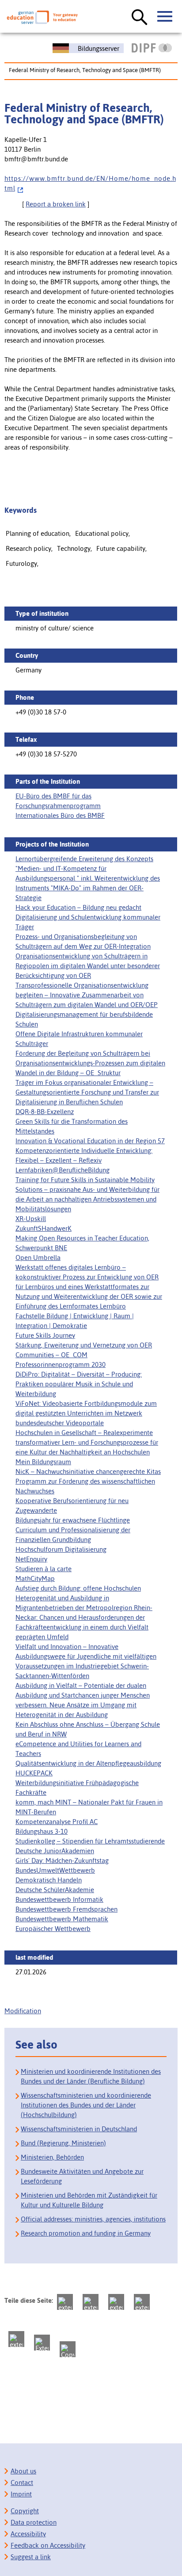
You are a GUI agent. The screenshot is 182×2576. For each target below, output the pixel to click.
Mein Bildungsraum (43, 1462)
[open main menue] (165, 17)
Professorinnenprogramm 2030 (61, 1364)
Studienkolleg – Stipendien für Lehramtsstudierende (90, 1841)
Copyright (25, 2511)
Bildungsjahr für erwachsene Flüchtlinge (73, 1520)
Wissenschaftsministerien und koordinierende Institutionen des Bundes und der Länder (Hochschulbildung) (86, 2105)
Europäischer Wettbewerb (53, 1929)
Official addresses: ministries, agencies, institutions (93, 2219)
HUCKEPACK (34, 1773)
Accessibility (28, 2534)
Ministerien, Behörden (52, 2157)
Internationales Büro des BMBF (60, 815)
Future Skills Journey (45, 1335)
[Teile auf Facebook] (91, 2302)
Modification (23, 2011)
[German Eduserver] (42, 17)
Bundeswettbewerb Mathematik (62, 1919)
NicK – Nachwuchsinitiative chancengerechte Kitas (88, 1471)
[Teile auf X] (116, 2302)
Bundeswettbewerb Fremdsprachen (66, 1909)
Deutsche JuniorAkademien (55, 1851)
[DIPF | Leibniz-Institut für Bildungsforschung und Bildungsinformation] (152, 48)
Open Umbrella (38, 1257)
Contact (22, 2483)
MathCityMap (35, 1578)
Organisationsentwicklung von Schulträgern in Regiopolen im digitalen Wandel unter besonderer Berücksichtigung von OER (88, 966)
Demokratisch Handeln (49, 1880)
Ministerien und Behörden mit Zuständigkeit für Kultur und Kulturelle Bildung (89, 2200)
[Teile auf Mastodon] (65, 2302)
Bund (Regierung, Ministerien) (63, 2143)
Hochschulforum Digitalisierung (61, 1549)
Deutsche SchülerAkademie (55, 1890)
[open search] (140, 18)
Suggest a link (31, 2557)
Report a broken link (56, 204)
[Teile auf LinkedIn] (16, 2339)
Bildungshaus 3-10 (42, 1831)
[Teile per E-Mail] (42, 2343)
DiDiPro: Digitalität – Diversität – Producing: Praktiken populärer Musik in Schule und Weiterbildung (79, 1384)
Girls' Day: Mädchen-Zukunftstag (62, 1860)
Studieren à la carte (44, 1569)
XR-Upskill (31, 1219)
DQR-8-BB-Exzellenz (45, 1112)
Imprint (21, 2494)
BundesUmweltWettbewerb (55, 1870)
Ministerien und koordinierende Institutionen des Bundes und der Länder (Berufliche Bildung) (91, 2076)
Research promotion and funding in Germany (86, 2233)
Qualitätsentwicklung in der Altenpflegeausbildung (88, 1763)
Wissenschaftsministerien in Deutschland (79, 2129)
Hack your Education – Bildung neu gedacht (78, 907)
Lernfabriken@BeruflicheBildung (63, 1170)
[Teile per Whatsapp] (142, 2302)
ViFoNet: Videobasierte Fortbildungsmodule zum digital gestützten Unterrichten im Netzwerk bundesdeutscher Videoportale (86, 1413)
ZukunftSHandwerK (44, 1228)
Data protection (34, 2522)
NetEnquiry (31, 1559)
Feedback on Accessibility (48, 2545)
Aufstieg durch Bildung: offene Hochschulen (78, 1588)
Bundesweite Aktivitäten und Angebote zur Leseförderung (82, 2176)
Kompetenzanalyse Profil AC (57, 1822)
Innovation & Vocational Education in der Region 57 (90, 1141)
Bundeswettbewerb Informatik (59, 1899)
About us (23, 2471)
